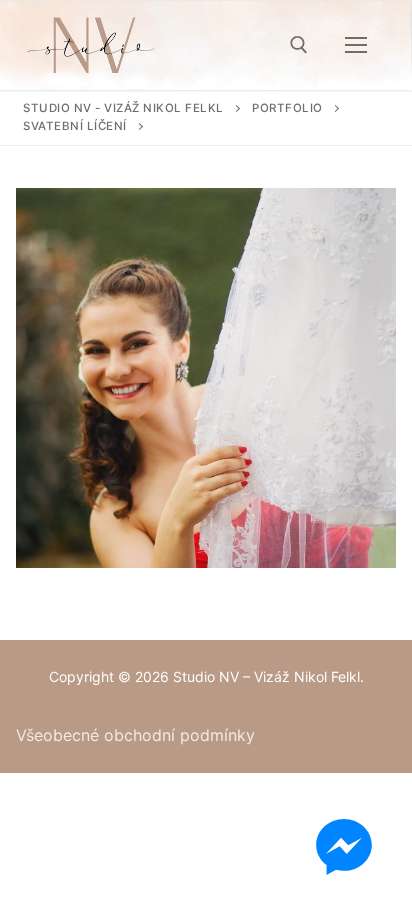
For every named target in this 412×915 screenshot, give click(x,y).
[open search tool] (299, 45)
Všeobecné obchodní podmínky (135, 735)
